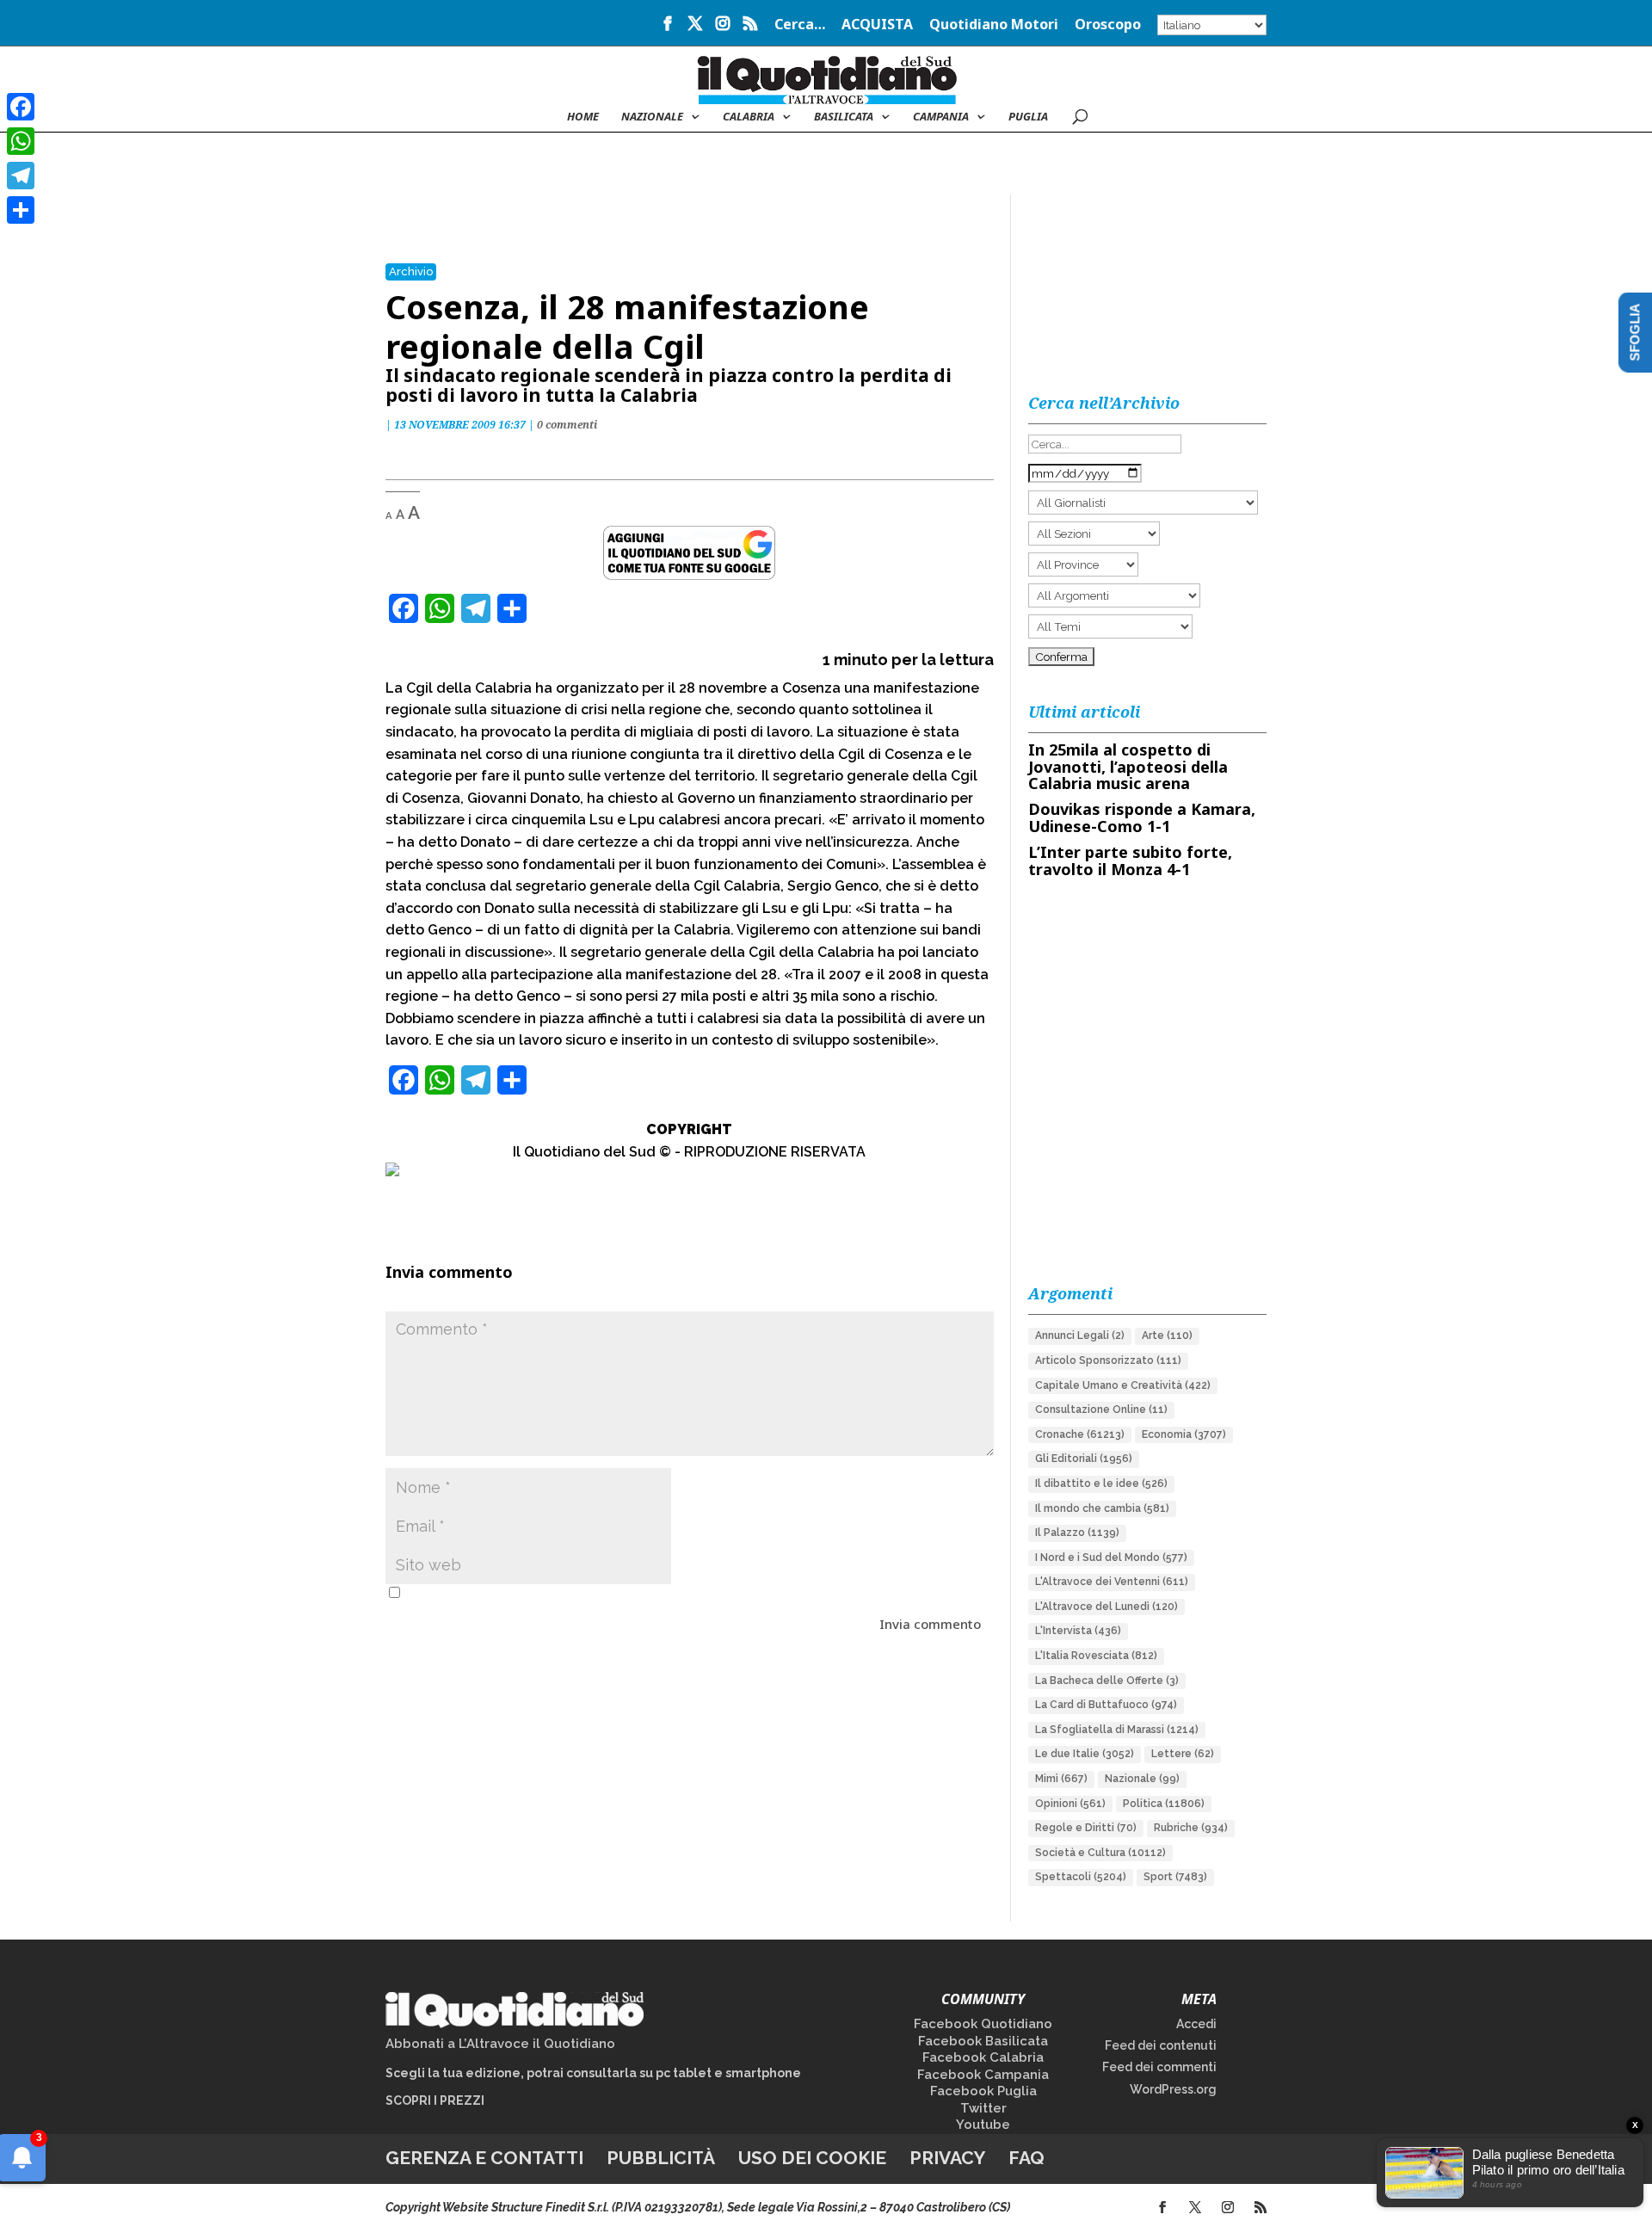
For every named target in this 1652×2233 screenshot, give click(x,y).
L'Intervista (1078, 1631)
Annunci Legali (1080, 1335)
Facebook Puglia (983, 2091)
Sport (1175, 1877)
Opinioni (1070, 1804)
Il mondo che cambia (1102, 1508)
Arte (1167, 1335)
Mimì (1061, 1779)
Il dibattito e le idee (1101, 1484)
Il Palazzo (1077, 1533)
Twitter (983, 2108)
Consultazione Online (1101, 1410)
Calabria (749, 117)
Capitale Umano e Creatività (1123, 1385)
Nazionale (1142, 1779)
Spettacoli (1081, 1877)
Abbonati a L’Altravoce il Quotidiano (500, 2044)
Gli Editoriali (1084, 1459)
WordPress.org (1173, 2089)
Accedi (1196, 2024)
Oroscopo (1108, 25)
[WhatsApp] (21, 141)
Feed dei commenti (1159, 2067)
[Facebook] (21, 107)
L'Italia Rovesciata (1096, 1656)
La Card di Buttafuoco (1106, 1705)
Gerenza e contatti (484, 2158)
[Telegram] (21, 176)
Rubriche (1191, 1828)
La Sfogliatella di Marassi (1117, 1730)
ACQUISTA (877, 25)
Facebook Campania (983, 2075)
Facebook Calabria (983, 2057)
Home (583, 117)
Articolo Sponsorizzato (1108, 1360)
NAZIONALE (652, 117)
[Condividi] (21, 210)
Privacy (947, 2158)
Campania (941, 117)
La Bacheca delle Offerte (1107, 1681)
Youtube (983, 2125)
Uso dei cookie (812, 2158)
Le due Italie (1085, 1754)
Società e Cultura (1100, 1853)
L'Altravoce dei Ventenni (1112, 1582)
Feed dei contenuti (1161, 2045)
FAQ (1026, 2158)
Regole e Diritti (1086, 1828)
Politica (1164, 1804)
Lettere (1183, 1754)
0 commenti (567, 425)
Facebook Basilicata (983, 2041)
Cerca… (800, 25)
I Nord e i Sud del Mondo (1111, 1558)
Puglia (1028, 117)
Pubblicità (661, 2158)
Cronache (1080, 1434)
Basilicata (844, 117)
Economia (1184, 1434)
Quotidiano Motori (994, 25)
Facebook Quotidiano (983, 2024)
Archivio (411, 271)
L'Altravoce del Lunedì (1106, 1607)
